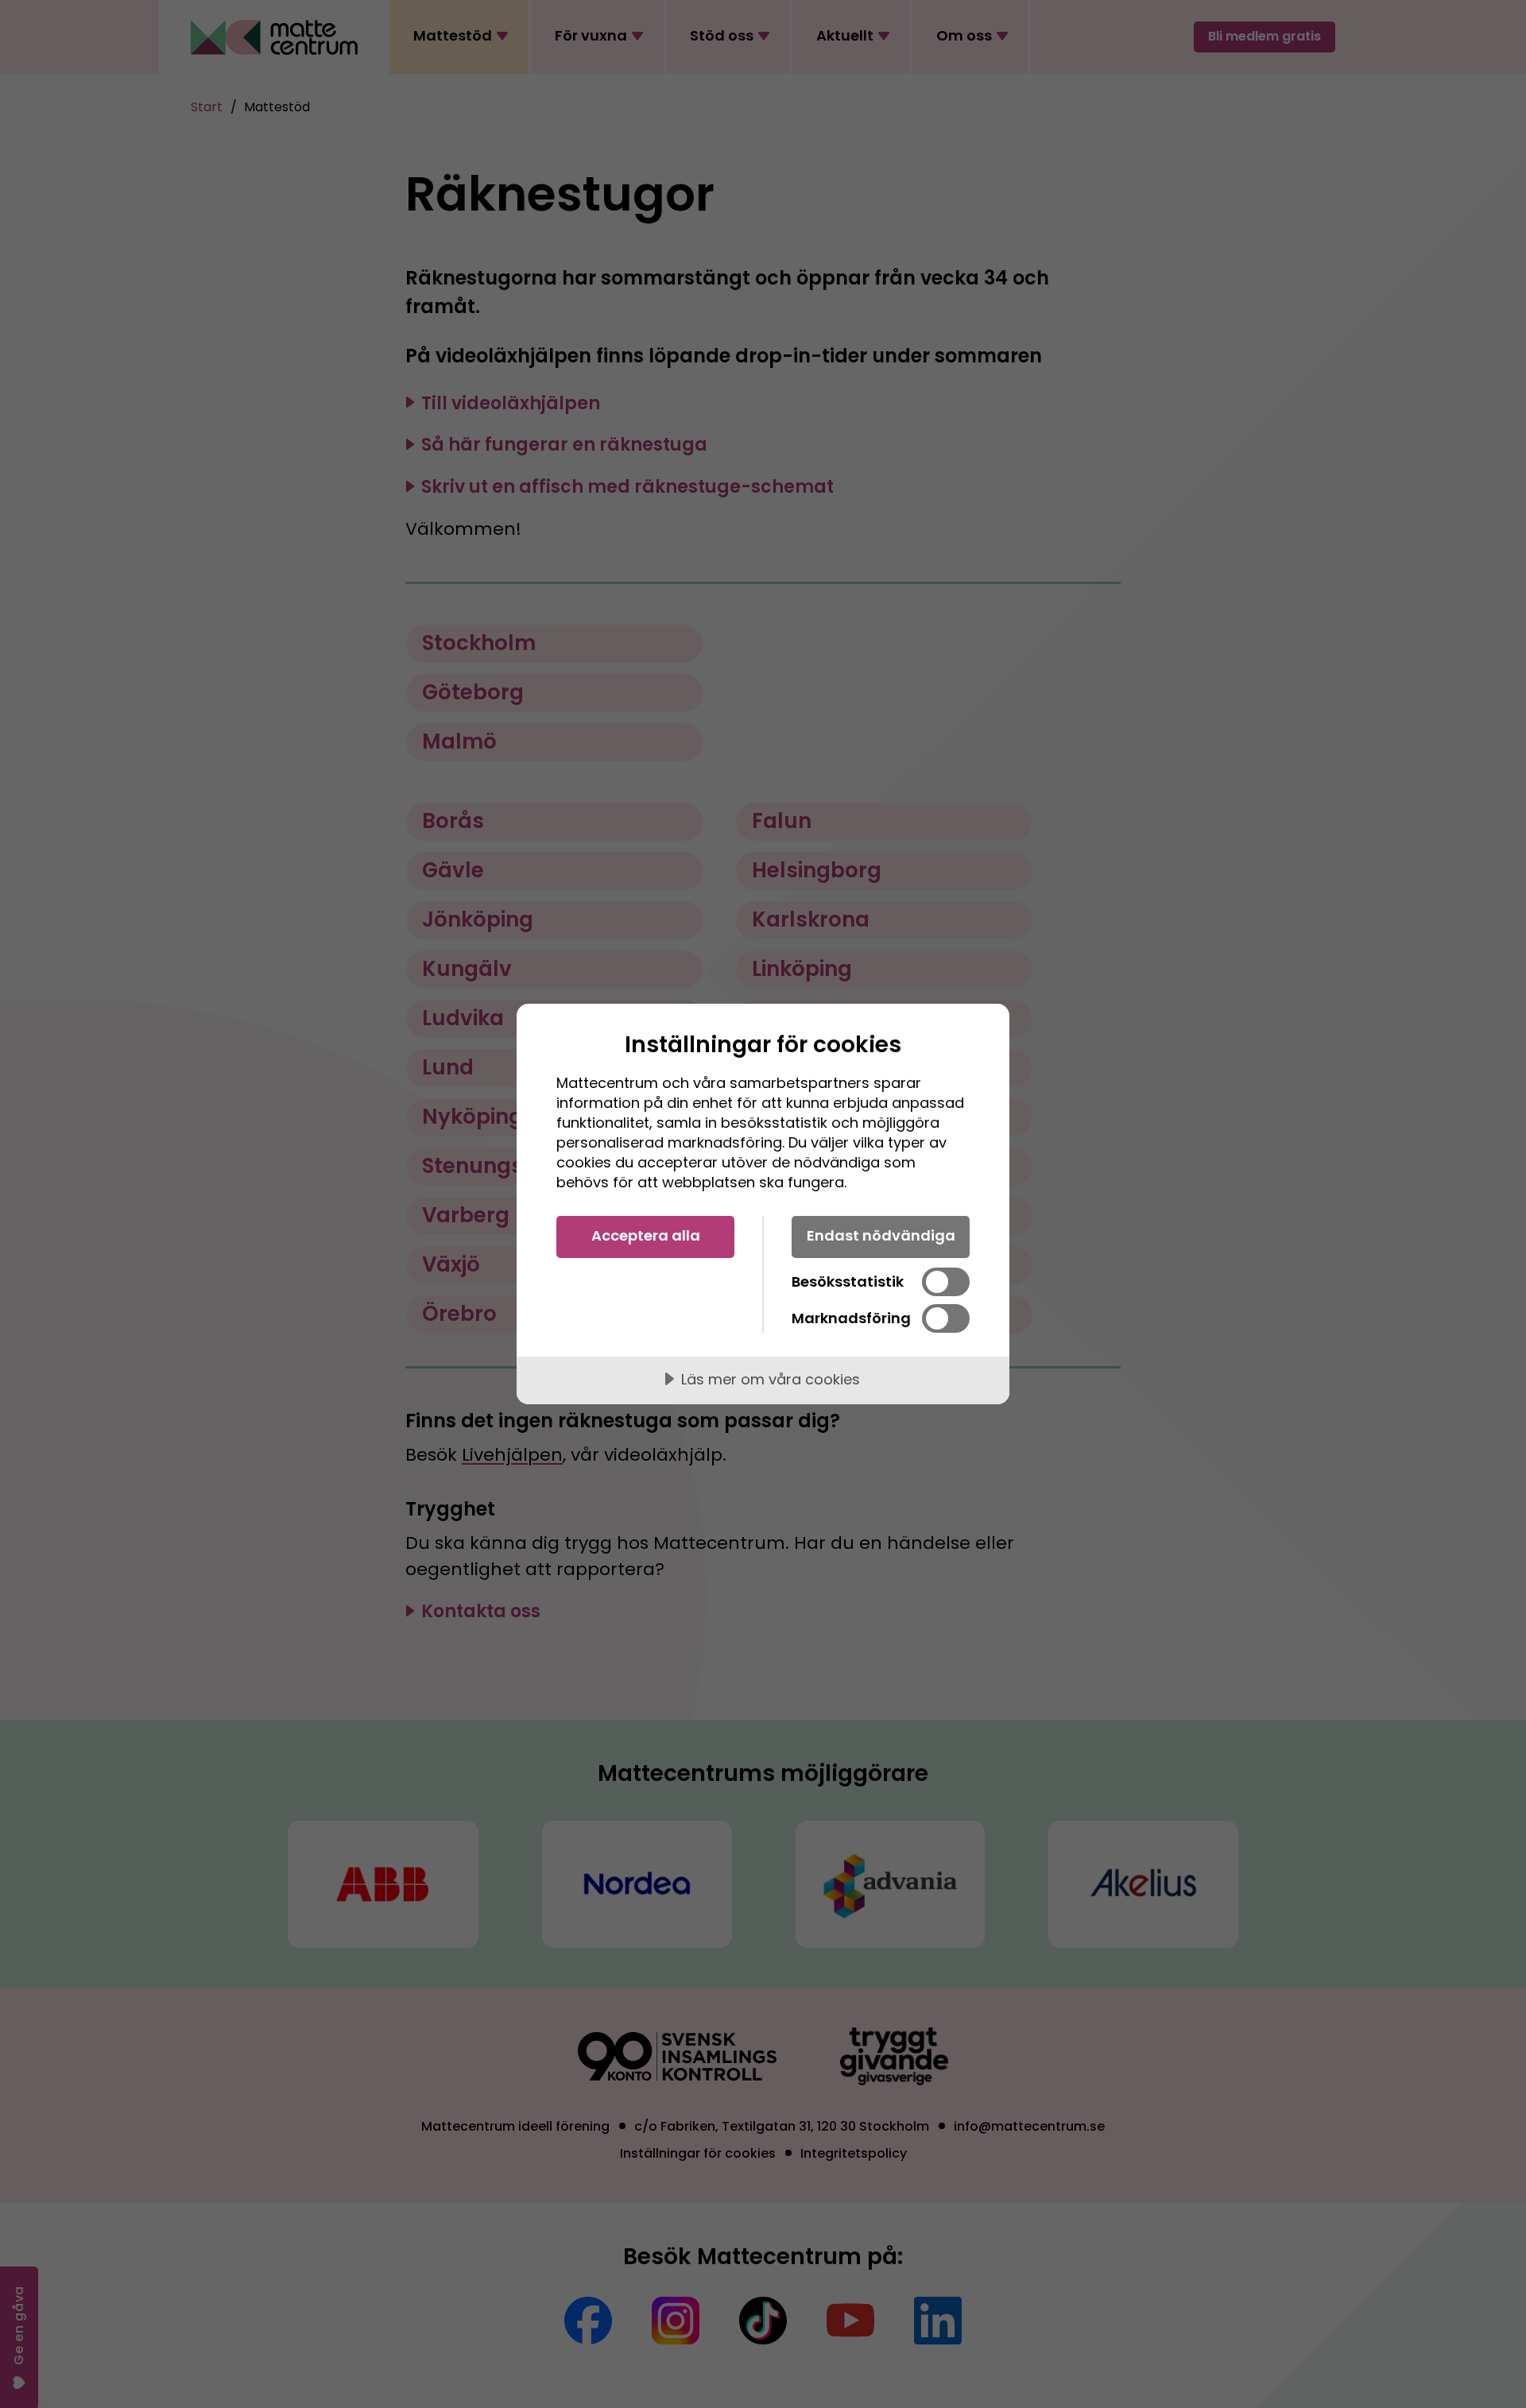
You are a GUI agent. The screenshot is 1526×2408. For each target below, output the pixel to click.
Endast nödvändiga (881, 1235)
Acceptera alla (646, 1235)
